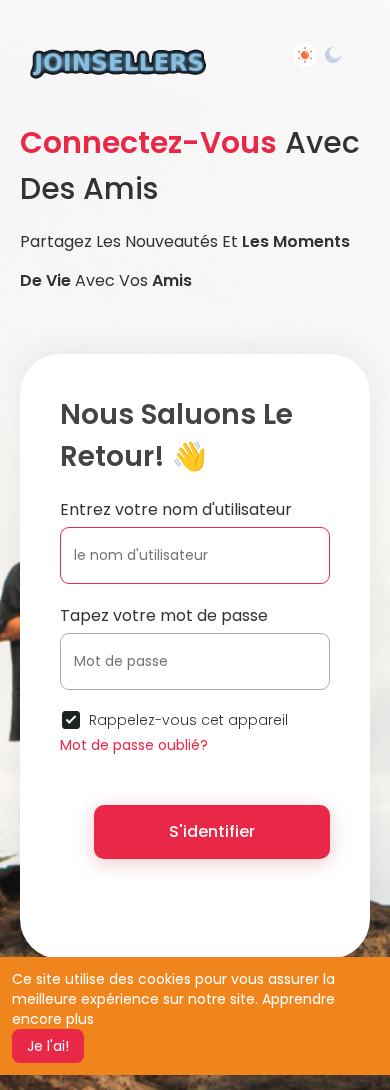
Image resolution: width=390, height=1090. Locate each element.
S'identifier (212, 831)
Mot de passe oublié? (134, 745)
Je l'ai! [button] (48, 1046)
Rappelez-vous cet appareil (188, 720)
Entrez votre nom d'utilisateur (176, 509)
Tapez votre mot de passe (164, 615)
